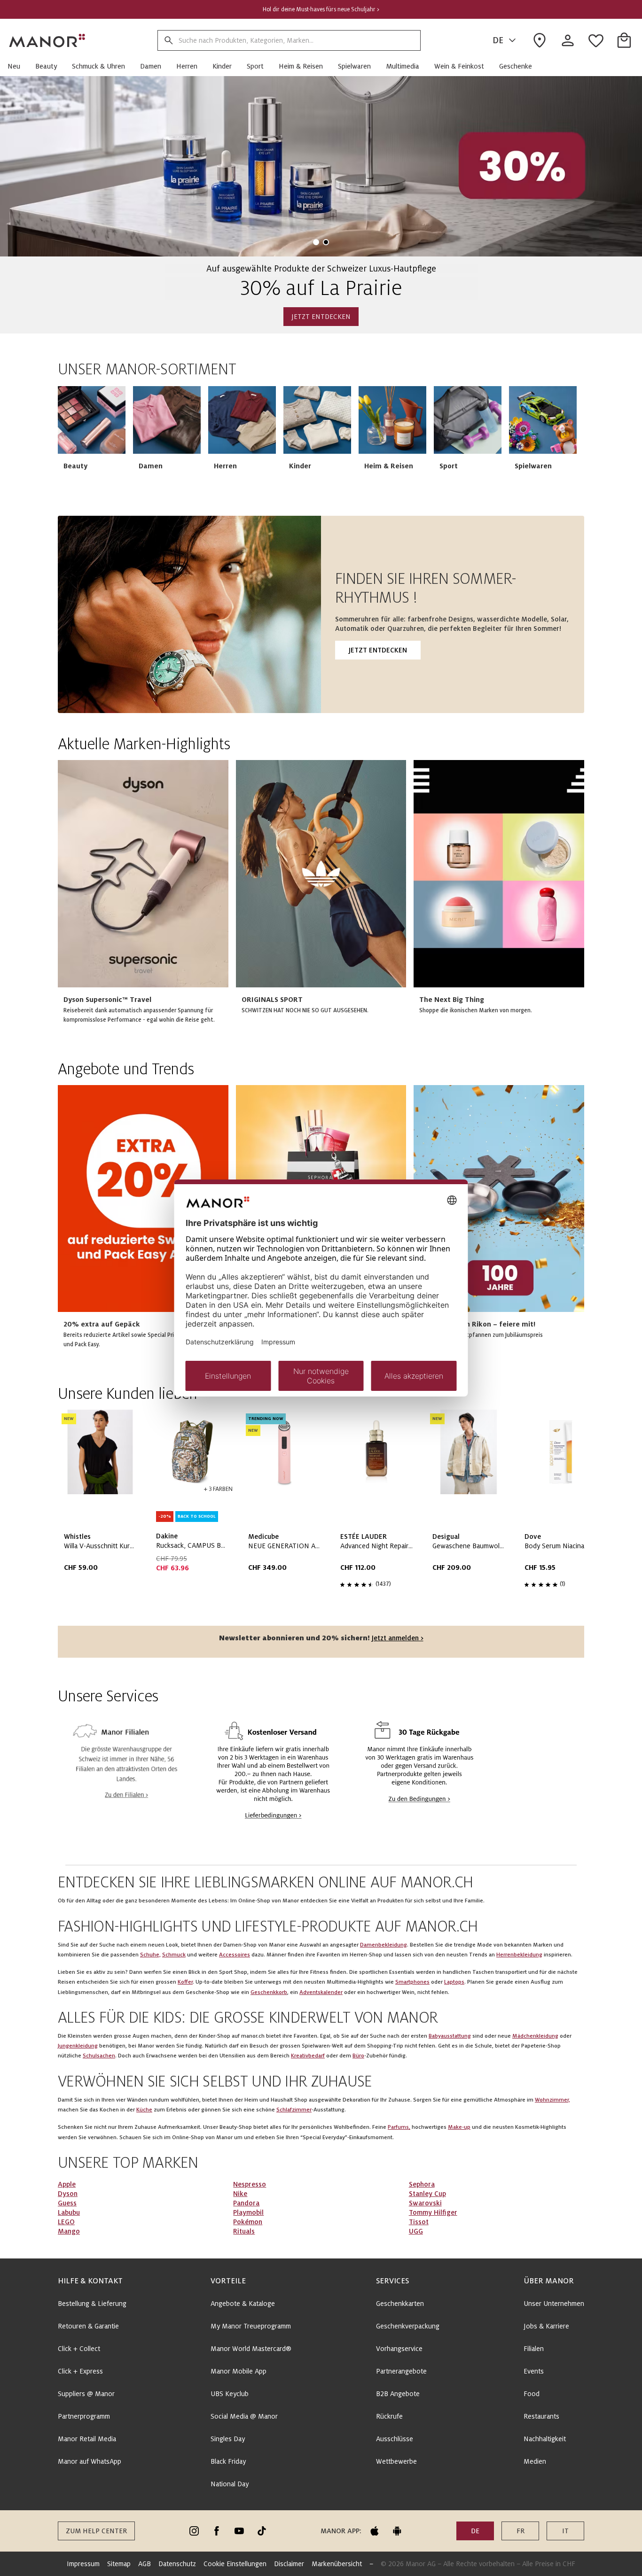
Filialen (534, 2349)
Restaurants (541, 2416)
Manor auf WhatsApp (90, 2461)
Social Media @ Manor (244, 2416)
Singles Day (228, 2439)
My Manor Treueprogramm (251, 2326)
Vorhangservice (399, 2349)
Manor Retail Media (87, 2439)
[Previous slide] (34, 167)
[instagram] (194, 2531)
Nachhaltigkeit (545, 2439)
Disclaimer (289, 2564)
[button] (18, 66)
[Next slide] (550, 440)
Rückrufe (389, 2416)
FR (521, 2531)
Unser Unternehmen (554, 2304)
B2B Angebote (398, 2394)
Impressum (83, 2564)
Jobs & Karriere (546, 2326)
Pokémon (248, 2222)
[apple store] (375, 2531)
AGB (145, 2564)
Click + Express (80, 2371)
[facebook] (217, 2531)
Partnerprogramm (84, 2416)
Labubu (69, 2212)
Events (534, 2371)
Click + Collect (79, 2349)
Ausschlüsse (395, 2439)
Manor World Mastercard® (251, 2349)
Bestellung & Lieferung (92, 2304)
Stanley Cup (427, 2194)
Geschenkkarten (400, 2304)
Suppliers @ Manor (86, 2394)
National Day (230, 2484)
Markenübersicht (337, 2564)
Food (532, 2394)
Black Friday (228, 2461)
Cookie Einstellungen (235, 2564)
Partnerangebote (401, 2371)
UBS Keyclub (230, 2394)
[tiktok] (262, 2531)
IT (565, 2531)
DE (498, 40)
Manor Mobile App (239, 2371)
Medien (535, 2461)
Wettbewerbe (396, 2461)
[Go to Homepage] (47, 40)
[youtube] (239, 2531)
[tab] (316, 242)
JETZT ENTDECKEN (321, 317)
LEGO (66, 2222)
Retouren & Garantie (88, 2326)
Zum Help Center (96, 2531)
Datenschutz (177, 2564)
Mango (69, 2231)
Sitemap (119, 2564)
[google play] (397, 2531)
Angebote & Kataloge (243, 2304)
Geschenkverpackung (408, 2326)
